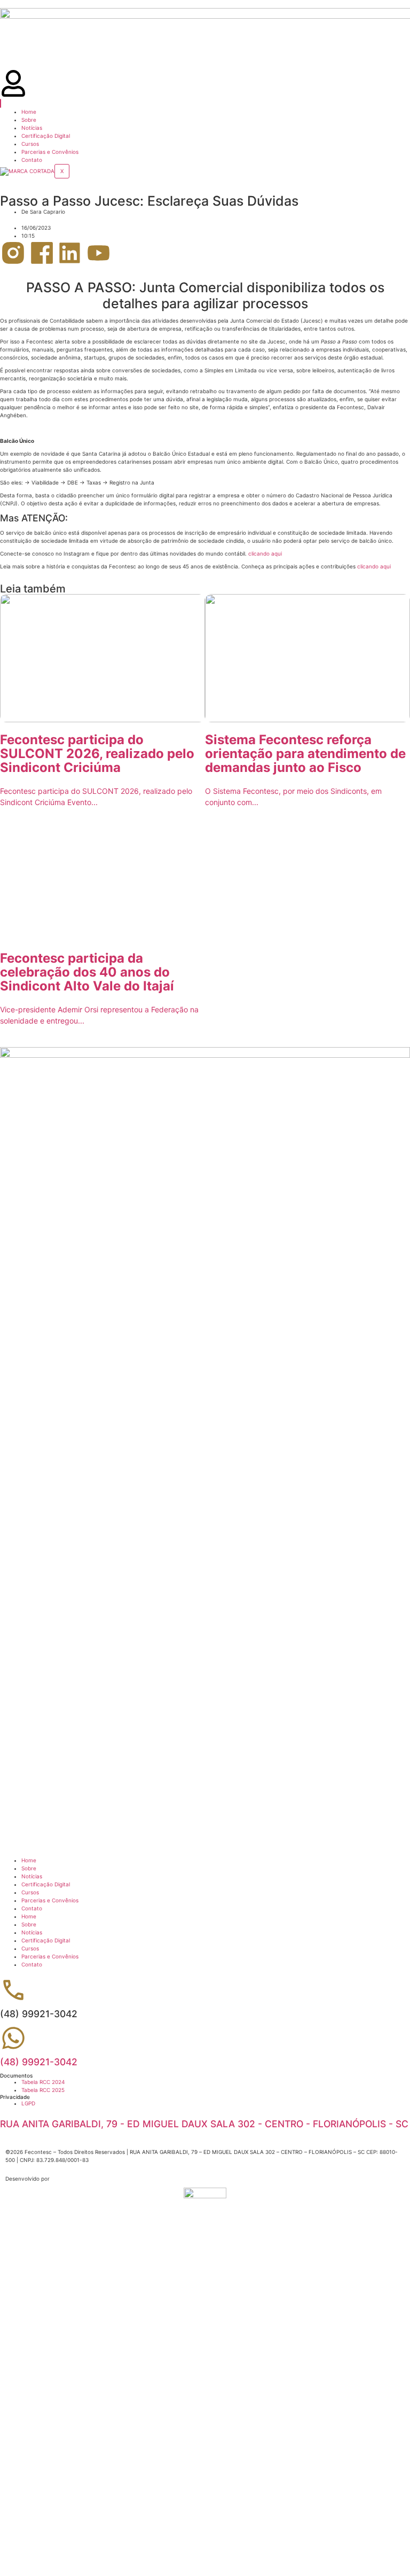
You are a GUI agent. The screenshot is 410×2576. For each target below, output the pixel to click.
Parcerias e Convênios (50, 152)
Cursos (30, 144)
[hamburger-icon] (1, 103)
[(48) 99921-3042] (13, 2038)
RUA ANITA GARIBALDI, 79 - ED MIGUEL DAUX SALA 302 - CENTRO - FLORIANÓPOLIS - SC (204, 2124)
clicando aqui (265, 553)
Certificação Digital (46, 136)
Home (29, 112)
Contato (32, 160)
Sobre (29, 120)
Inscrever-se (49, 2546)
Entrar (75, 2546)
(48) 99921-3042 (39, 2062)
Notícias (32, 128)
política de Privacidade (226, 2464)
